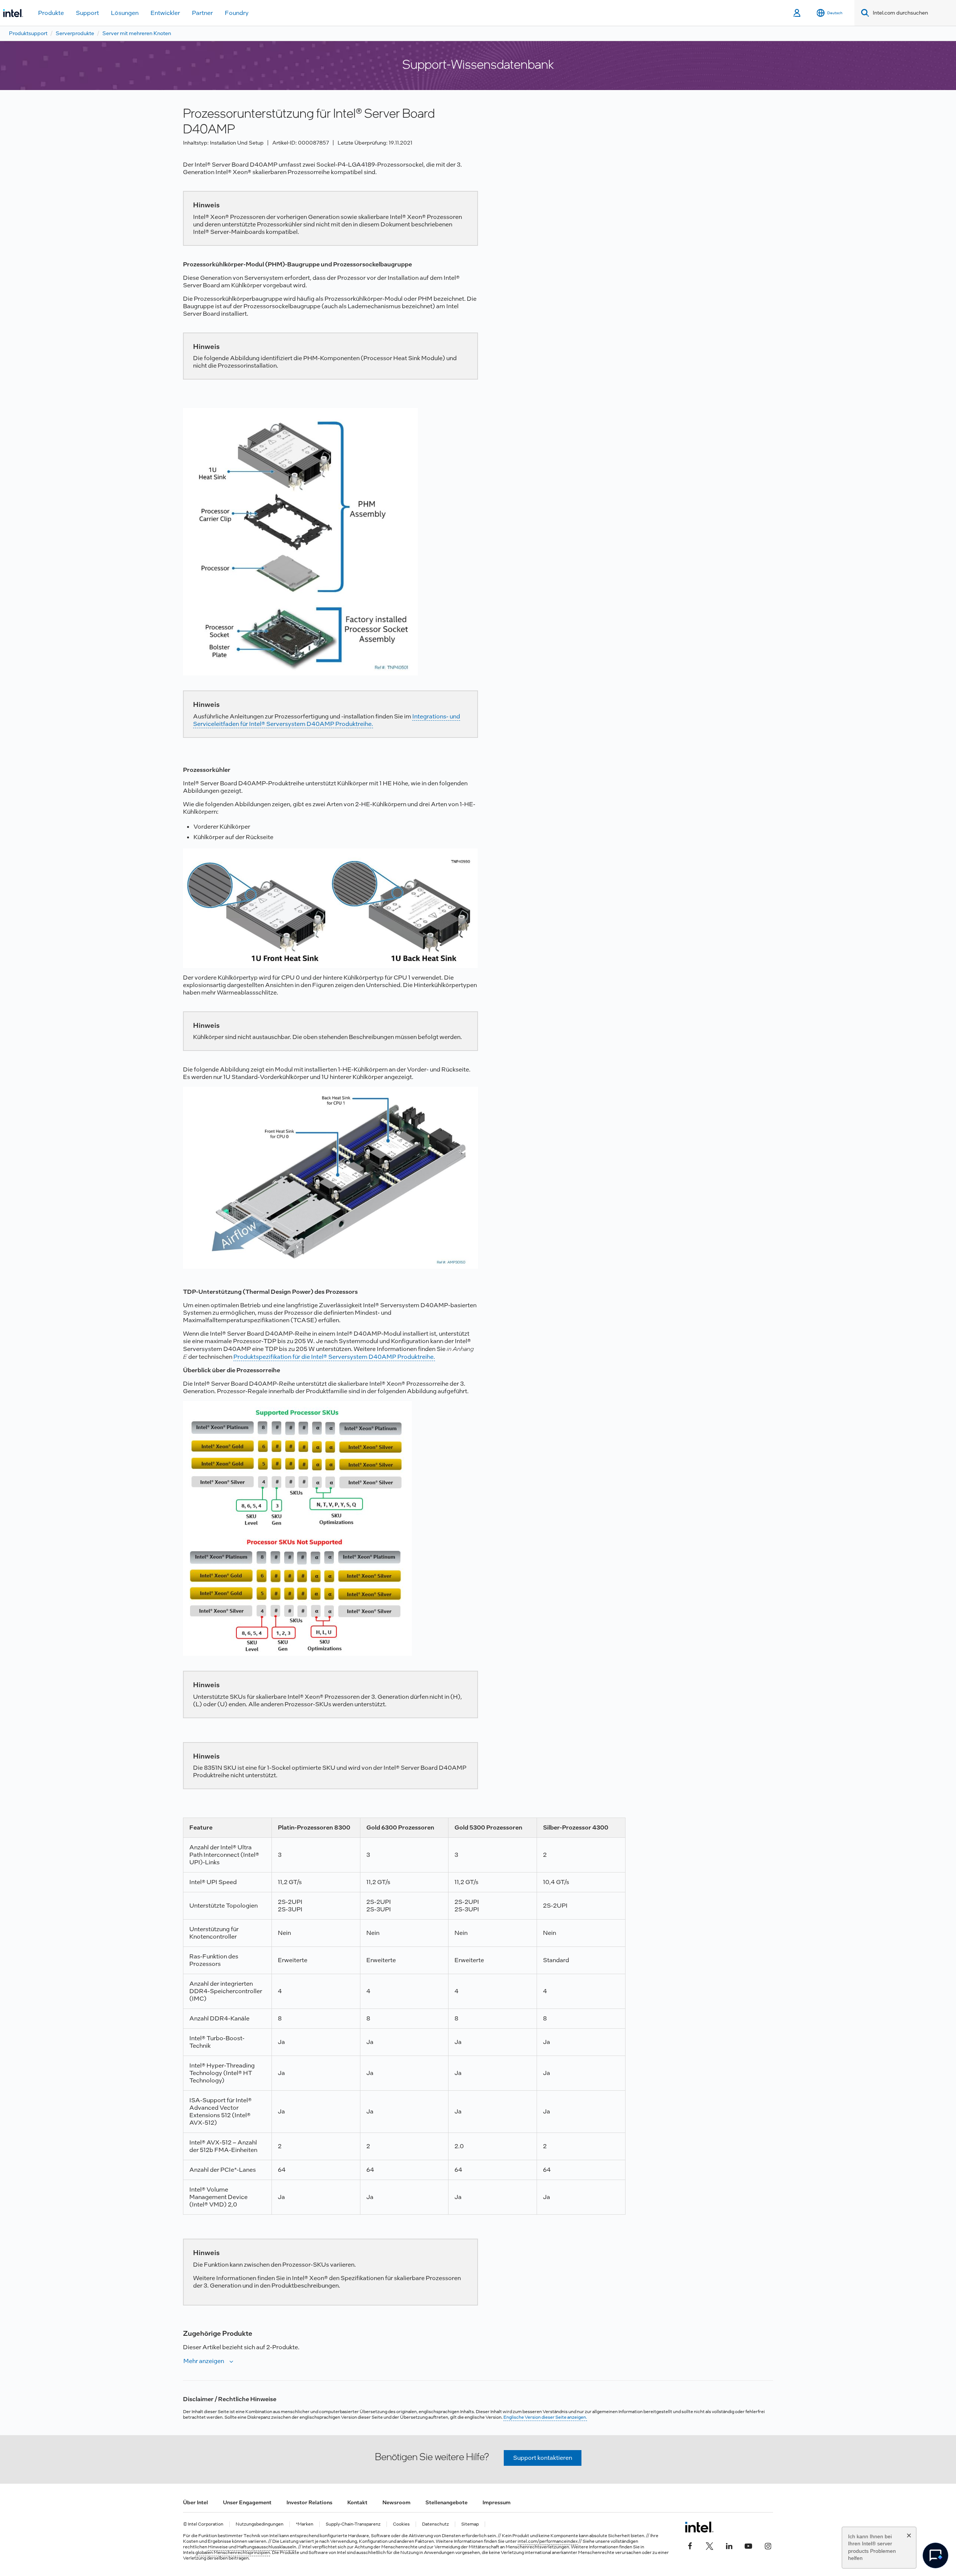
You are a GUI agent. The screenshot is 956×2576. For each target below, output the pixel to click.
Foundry (237, 13)
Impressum (496, 2502)
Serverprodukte (75, 33)
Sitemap (470, 2524)
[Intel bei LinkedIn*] (729, 2545)
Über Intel (195, 2502)
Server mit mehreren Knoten (137, 33)
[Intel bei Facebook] (690, 2545)
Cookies (401, 2524)
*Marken (305, 2524)
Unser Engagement (247, 2502)
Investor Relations (309, 2502)
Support (87, 13)
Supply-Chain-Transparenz (353, 2524)
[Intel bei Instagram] (768, 2545)
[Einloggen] (797, 13)
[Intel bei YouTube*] (748, 2545)
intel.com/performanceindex (548, 2541)
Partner (202, 13)
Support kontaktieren (543, 2458)
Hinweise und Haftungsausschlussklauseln (252, 2547)
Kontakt (357, 2502)
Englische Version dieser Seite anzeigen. (545, 2417)
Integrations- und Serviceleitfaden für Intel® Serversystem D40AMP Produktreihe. (327, 720)
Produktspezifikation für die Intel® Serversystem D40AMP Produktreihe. (334, 1357)
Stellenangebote (446, 2502)
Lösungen (125, 13)
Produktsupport (28, 33)
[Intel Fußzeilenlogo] (699, 2527)
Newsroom (396, 2502)
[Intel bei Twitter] (710, 2545)
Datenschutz (435, 2524)
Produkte (51, 13)
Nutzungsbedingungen (260, 2524)
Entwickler (165, 13)
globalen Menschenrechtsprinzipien (233, 2552)
